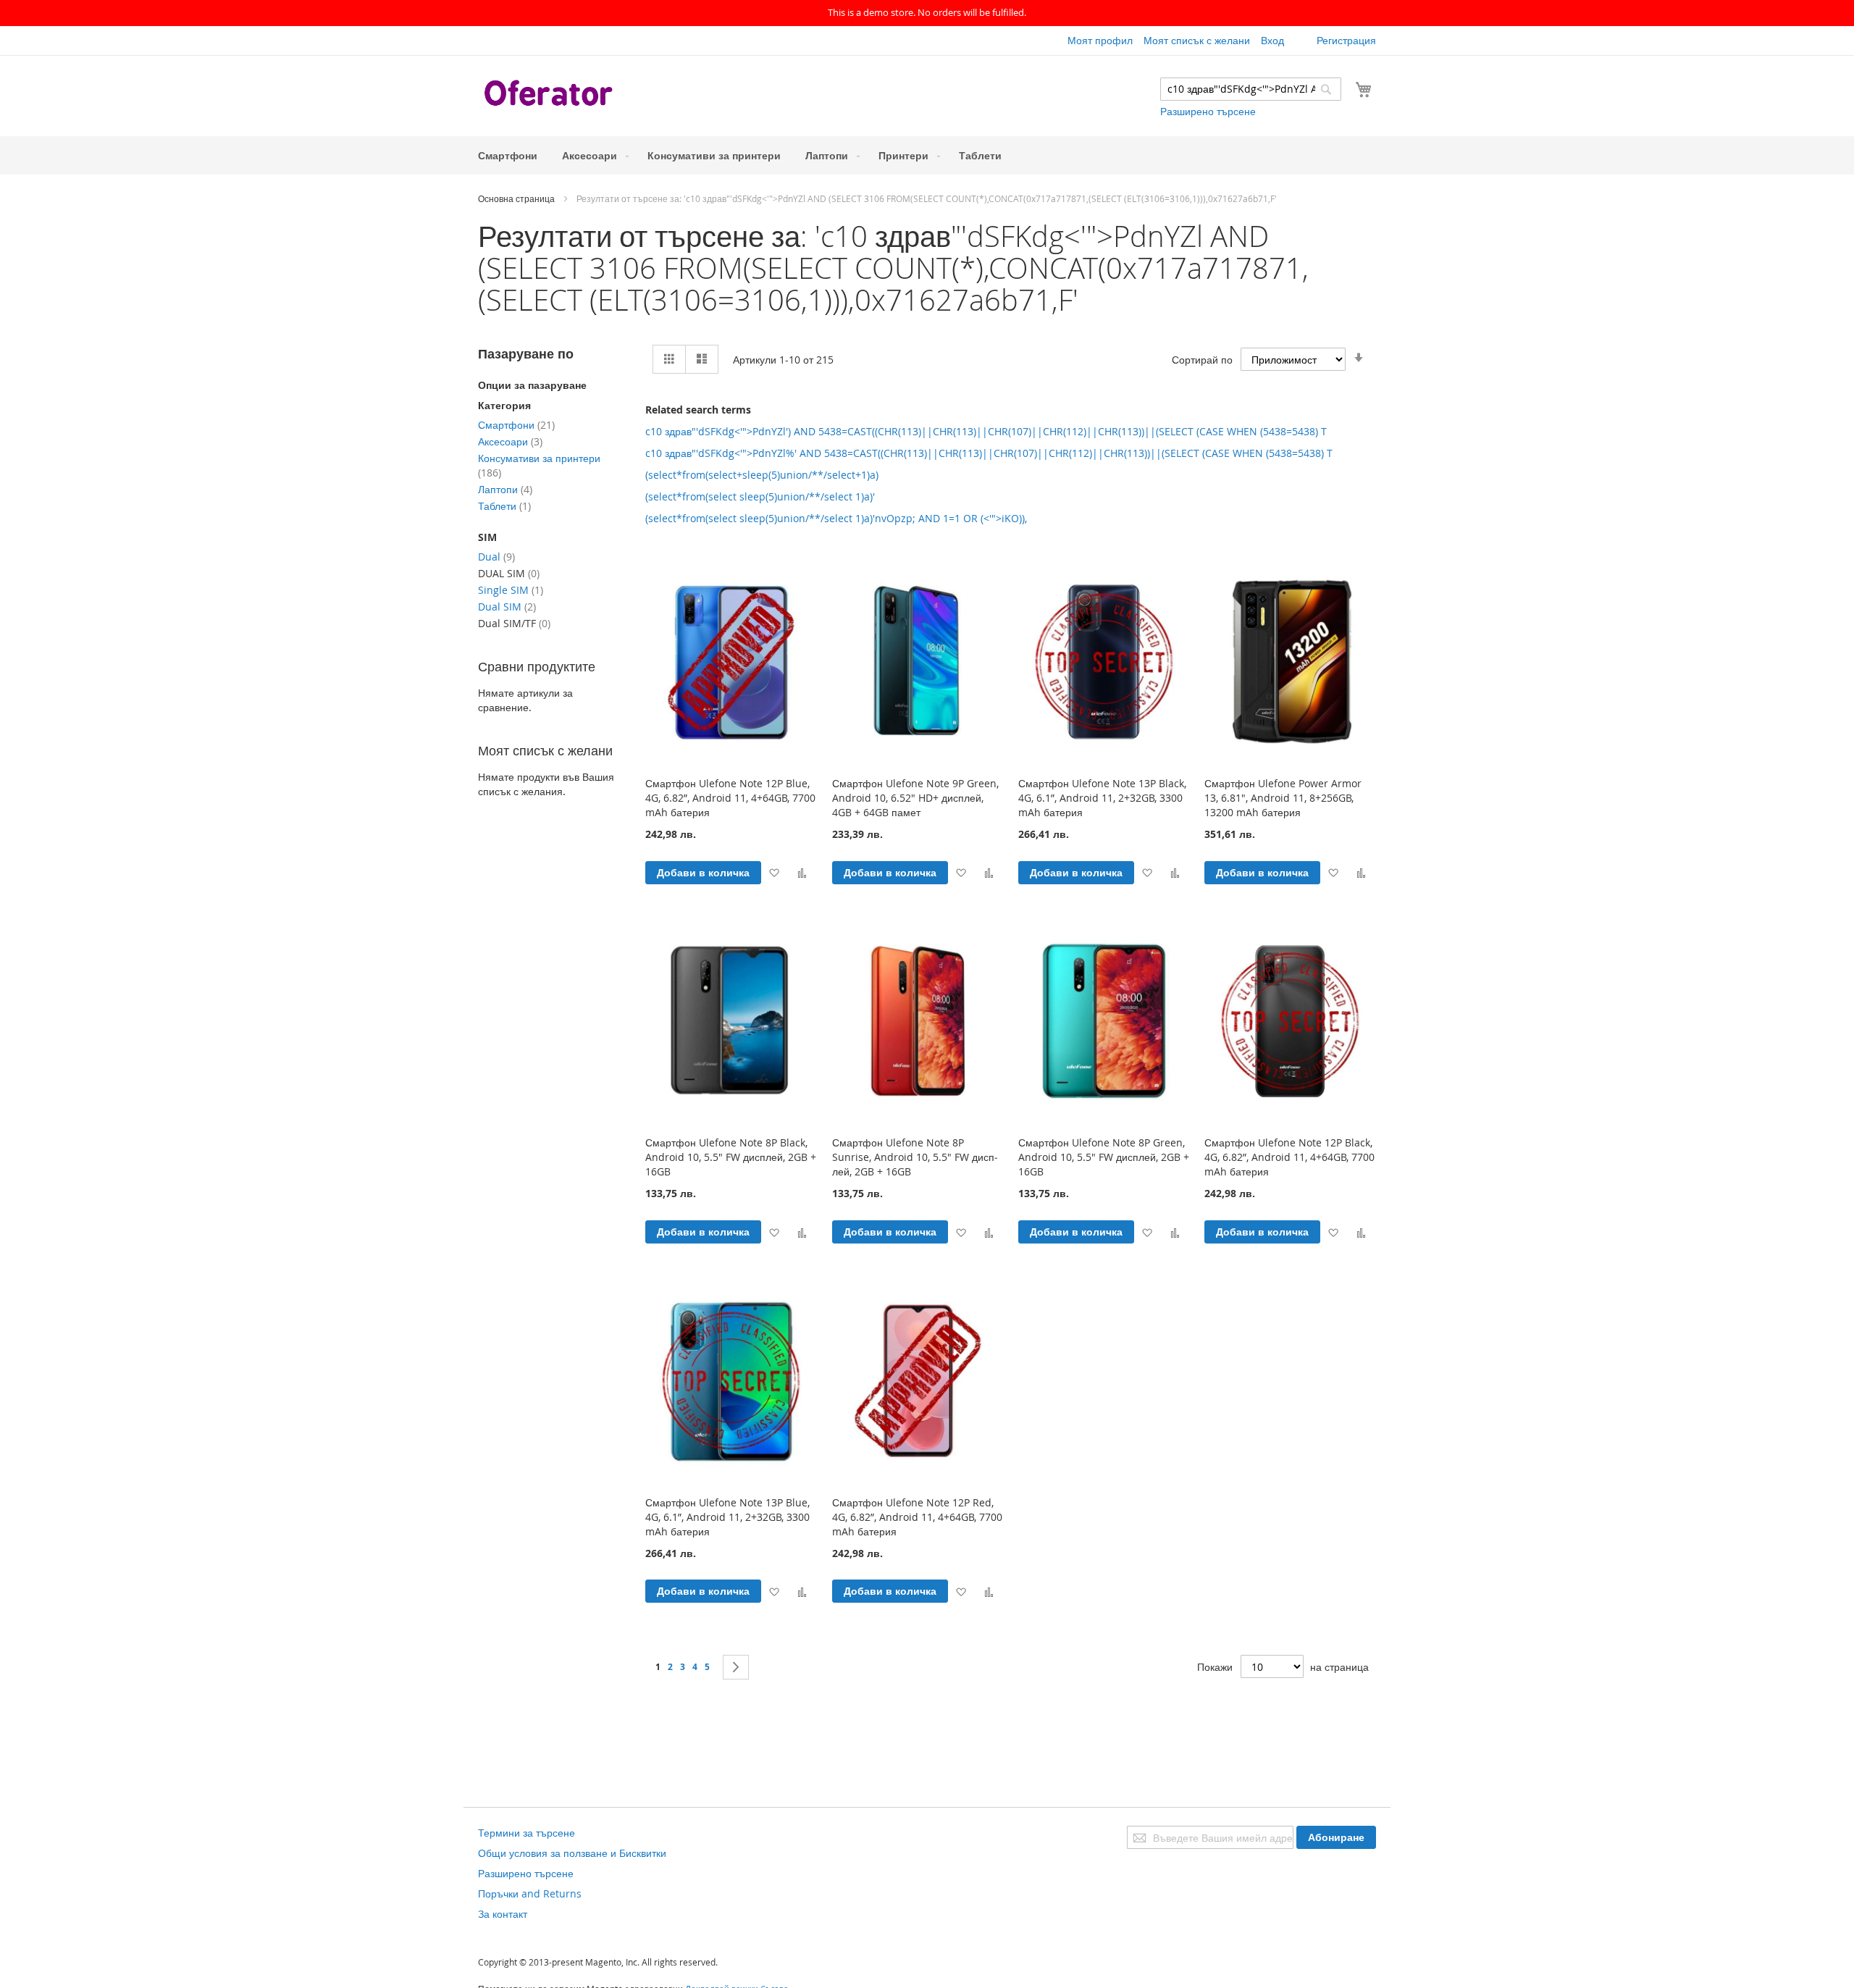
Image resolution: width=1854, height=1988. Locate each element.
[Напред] (736, 1667)
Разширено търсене (1208, 111)
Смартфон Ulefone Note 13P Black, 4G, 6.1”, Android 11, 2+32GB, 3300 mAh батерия (1102, 798)
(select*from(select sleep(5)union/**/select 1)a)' (760, 496)
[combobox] (1251, 89)
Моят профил (1100, 40)
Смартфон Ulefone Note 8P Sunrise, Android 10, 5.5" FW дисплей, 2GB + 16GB (915, 1157)
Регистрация (1346, 40)
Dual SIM (507, 607)
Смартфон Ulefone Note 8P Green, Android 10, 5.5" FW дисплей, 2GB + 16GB (1104, 1157)
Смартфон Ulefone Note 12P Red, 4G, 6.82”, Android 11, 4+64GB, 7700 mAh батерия (917, 1517)
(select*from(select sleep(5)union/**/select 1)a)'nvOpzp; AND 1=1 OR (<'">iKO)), (836, 518)
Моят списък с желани (1197, 40)
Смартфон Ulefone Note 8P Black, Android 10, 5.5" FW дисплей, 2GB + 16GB (731, 1157)
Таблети (504, 506)
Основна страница (517, 198)
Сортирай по (1202, 360)
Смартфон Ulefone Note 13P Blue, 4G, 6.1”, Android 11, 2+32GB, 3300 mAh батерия (727, 1517)
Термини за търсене (527, 1833)
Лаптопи (505, 489)
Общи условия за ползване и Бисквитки (572, 1853)
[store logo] (550, 95)
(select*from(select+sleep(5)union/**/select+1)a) (762, 475)
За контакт (503, 1914)
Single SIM (511, 590)
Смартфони (516, 425)
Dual (496, 557)
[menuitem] (508, 155)
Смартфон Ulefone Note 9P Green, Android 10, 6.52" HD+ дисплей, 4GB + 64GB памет (915, 798)
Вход (1272, 40)
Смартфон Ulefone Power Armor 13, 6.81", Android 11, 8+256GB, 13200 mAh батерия (1283, 798)
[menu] (927, 155)
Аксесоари (510, 441)
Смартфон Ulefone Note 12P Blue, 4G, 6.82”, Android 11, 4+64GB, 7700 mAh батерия (730, 798)
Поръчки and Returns (530, 1893)
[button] (774, 872)
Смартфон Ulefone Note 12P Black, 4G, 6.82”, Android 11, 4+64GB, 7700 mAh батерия (1289, 1157)
